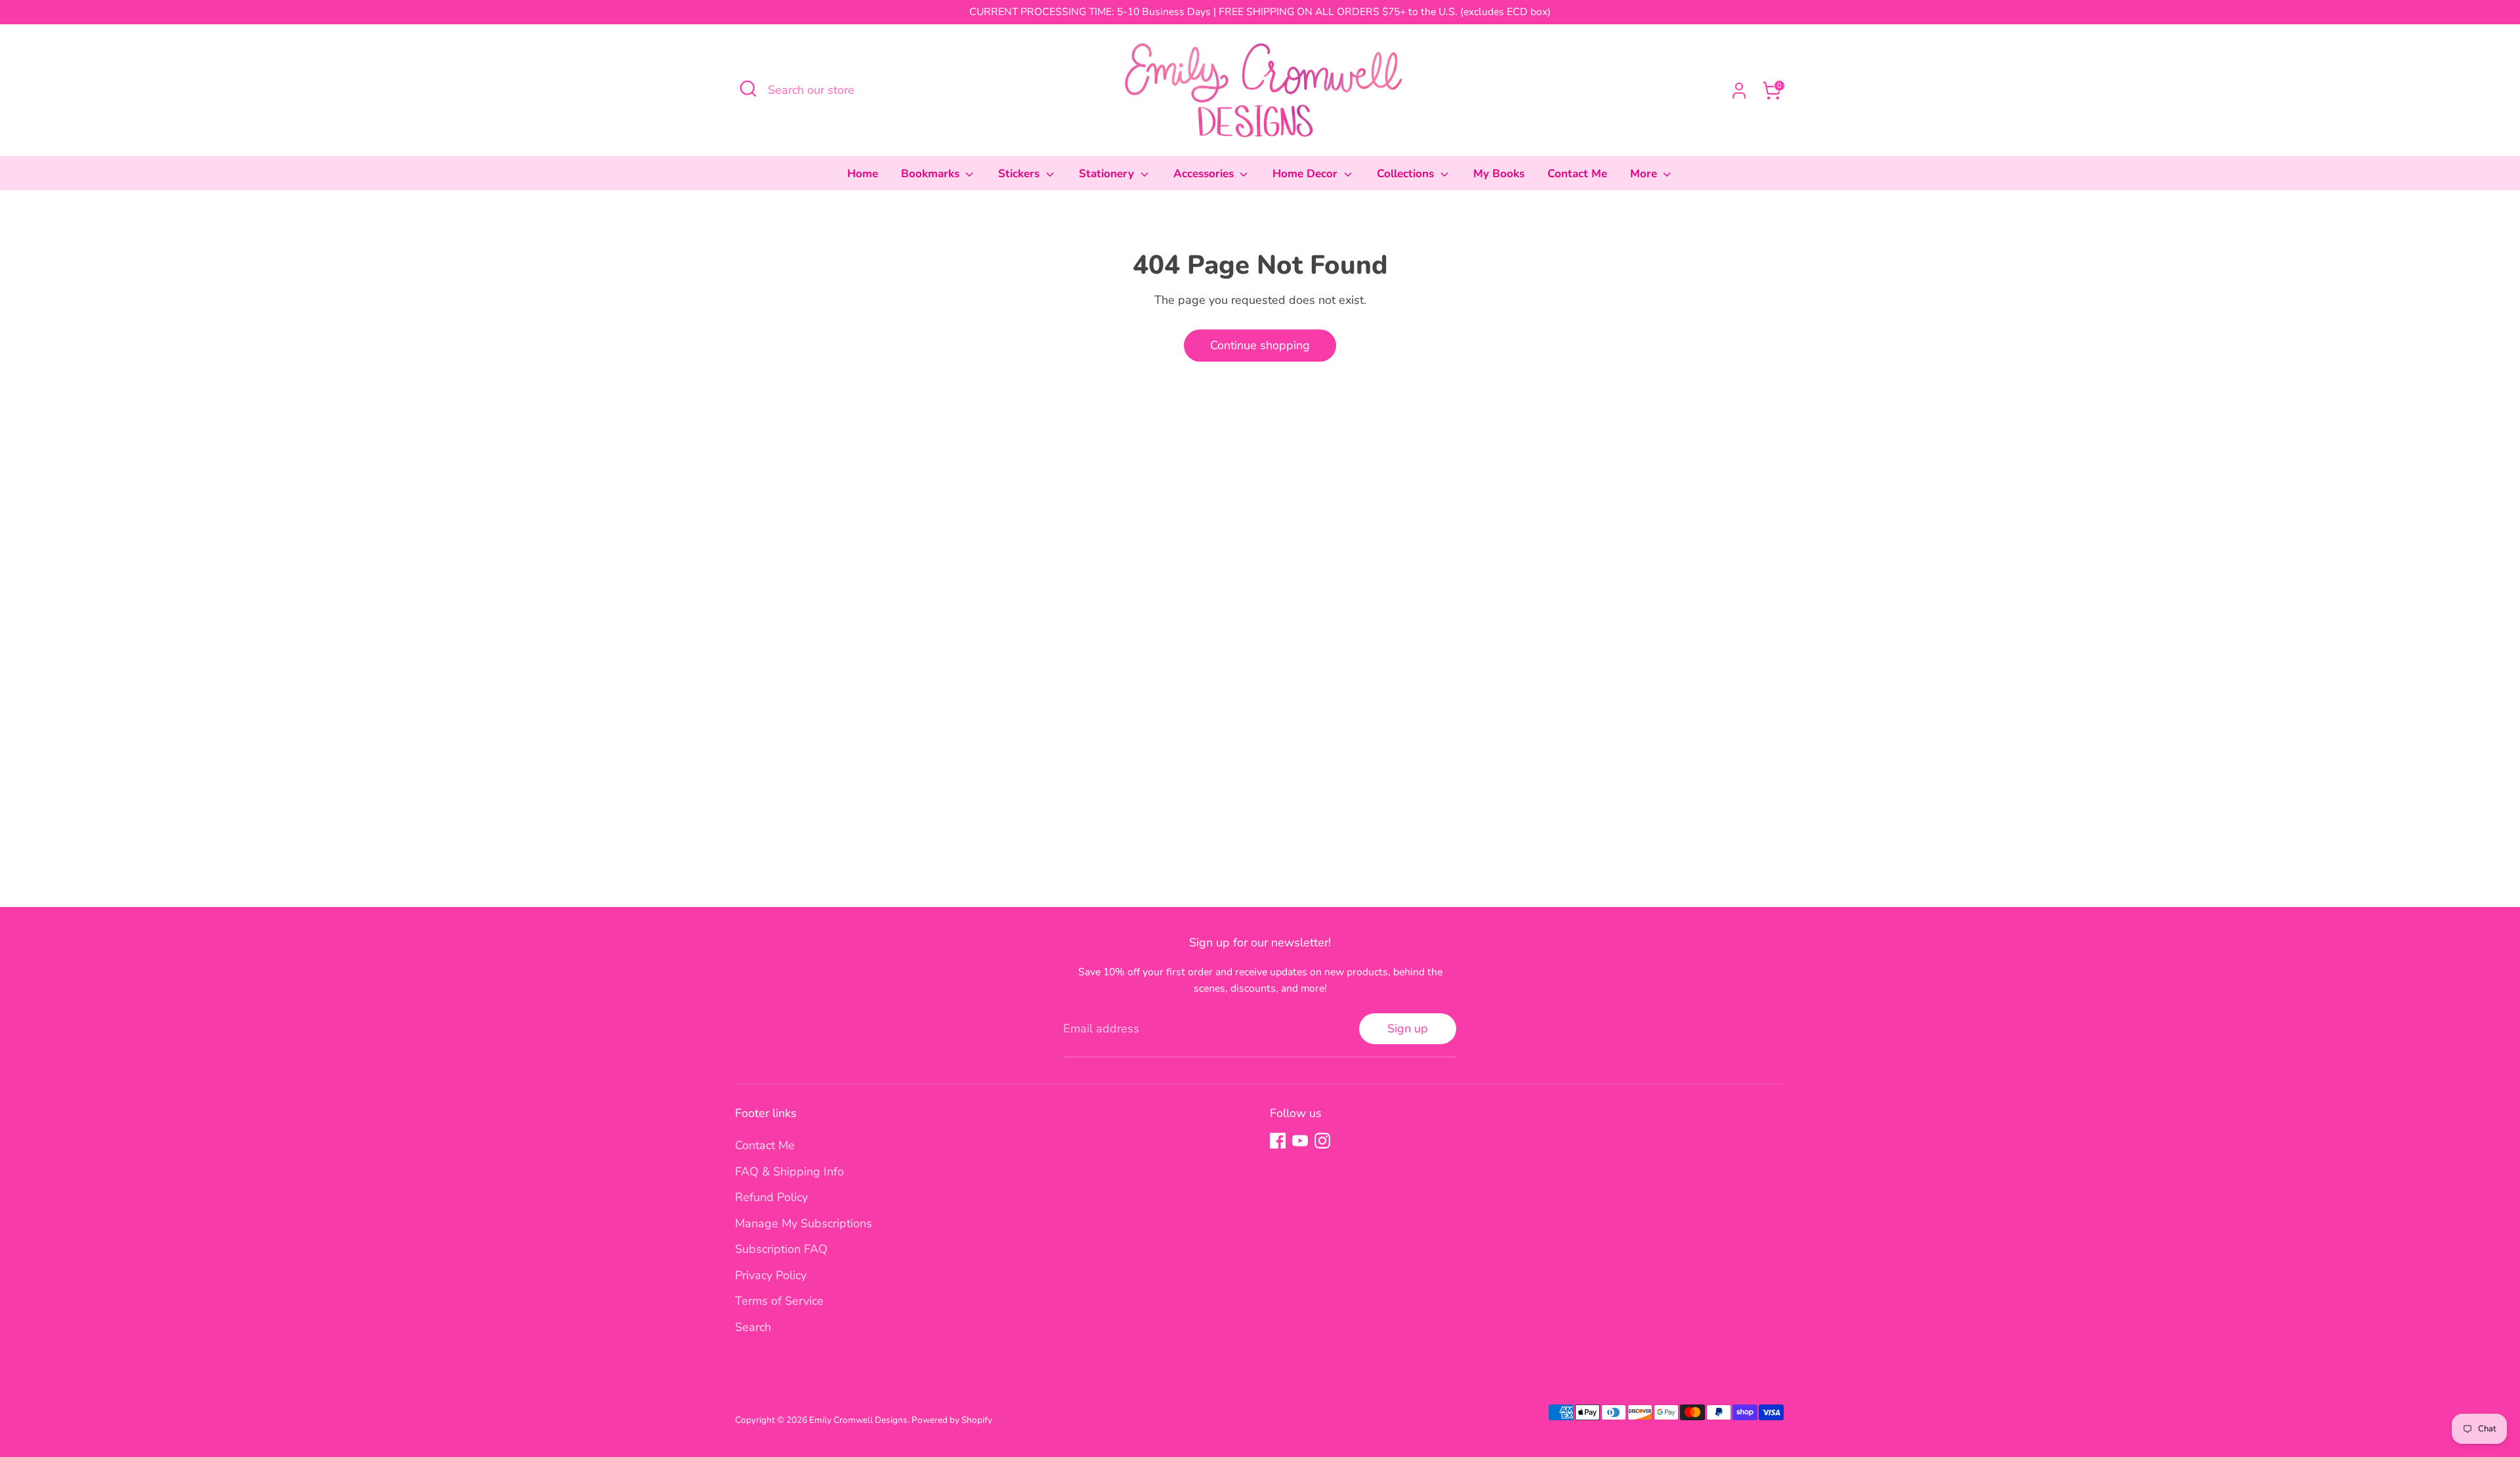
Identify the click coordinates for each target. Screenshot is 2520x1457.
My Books (1499, 174)
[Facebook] (1278, 1141)
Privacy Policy (771, 1275)
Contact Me (1577, 174)
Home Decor (1307, 174)
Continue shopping (1260, 345)
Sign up (1408, 1028)
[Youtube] (1300, 1141)
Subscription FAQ (781, 1249)
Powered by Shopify (952, 1420)
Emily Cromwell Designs (858, 1420)
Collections (1407, 174)
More (1645, 174)
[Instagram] (1322, 1141)
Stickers (1020, 174)
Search (753, 1327)
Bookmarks (932, 174)
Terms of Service (779, 1301)
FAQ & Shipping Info (789, 1172)
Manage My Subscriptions (804, 1223)
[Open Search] (748, 89)
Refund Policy (771, 1197)
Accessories (1205, 174)
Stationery (1108, 174)
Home (863, 174)
